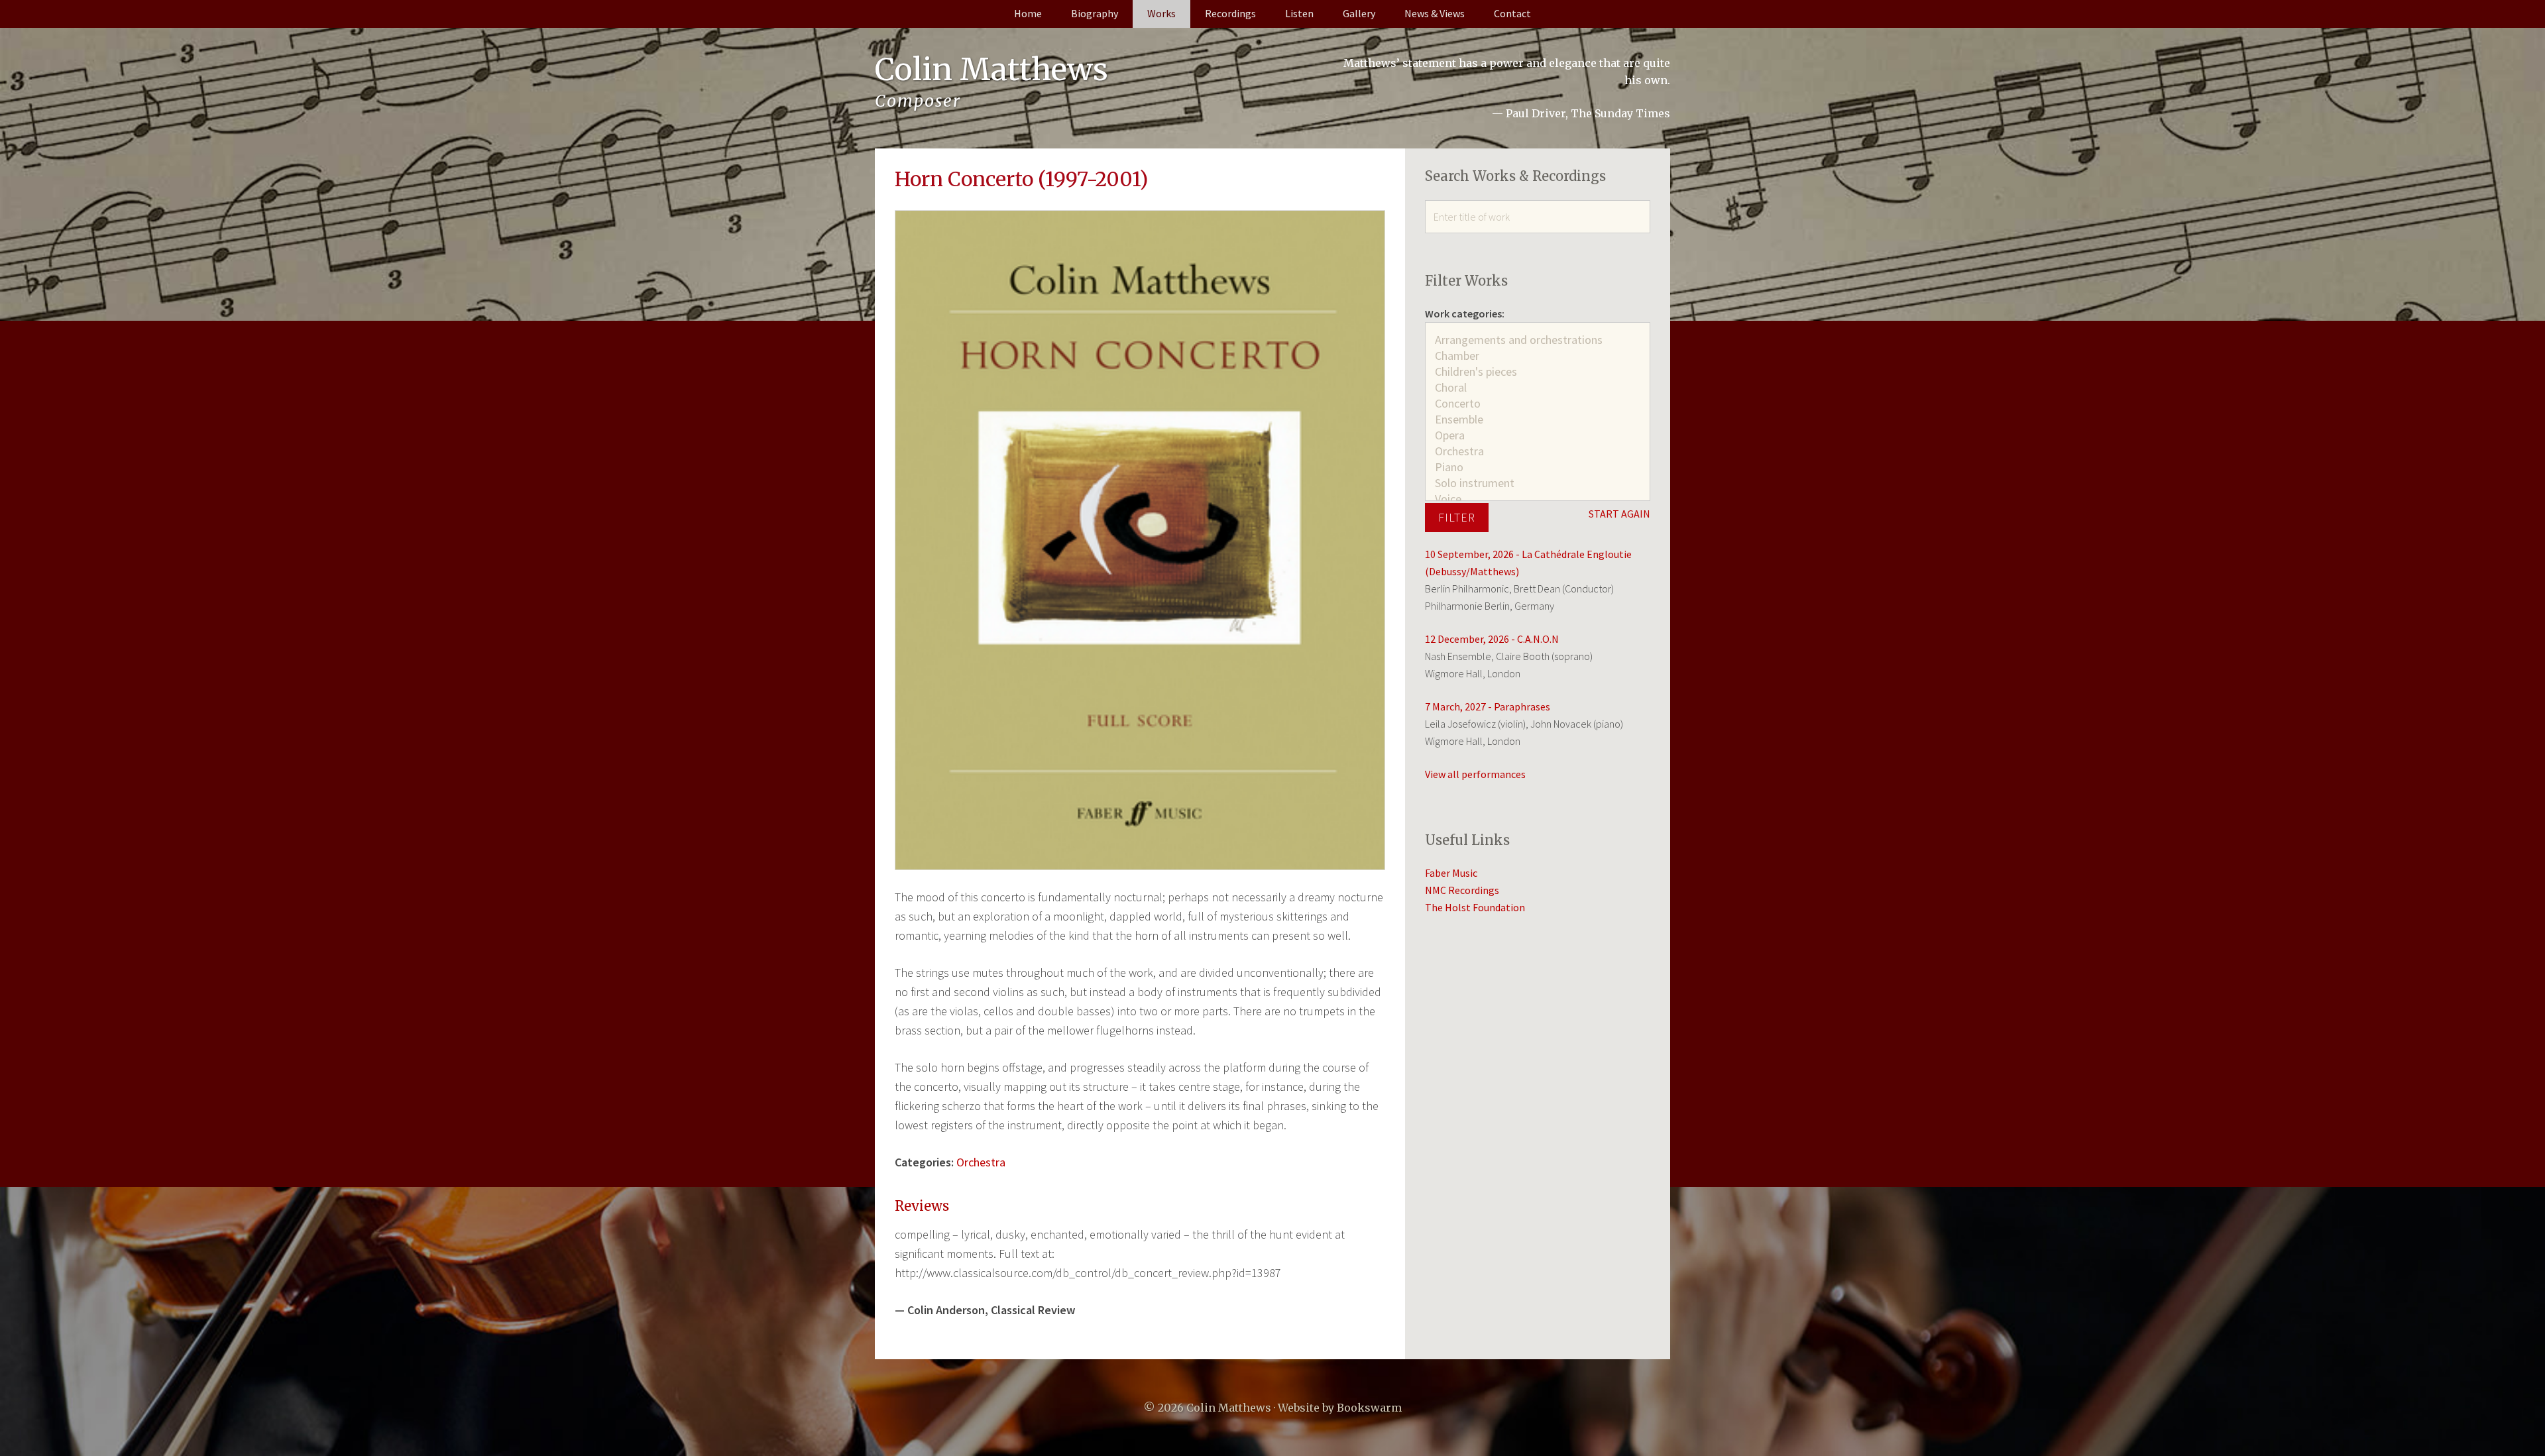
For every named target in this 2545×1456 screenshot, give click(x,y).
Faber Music (1451, 873)
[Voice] (1538, 499)
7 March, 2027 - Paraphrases (1488, 706)
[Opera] (1538, 435)
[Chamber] (1538, 356)
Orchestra (981, 1162)
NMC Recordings (1462, 890)
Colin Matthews (991, 70)
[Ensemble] (1538, 420)
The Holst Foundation (1475, 907)
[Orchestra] (1538, 451)
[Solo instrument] (1538, 483)
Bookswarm (1369, 1408)
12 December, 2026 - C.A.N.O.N (1492, 639)
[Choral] (1538, 388)
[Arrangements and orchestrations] (1538, 340)
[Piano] (1538, 467)
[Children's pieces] (1538, 372)
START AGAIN (1619, 514)
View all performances (1475, 774)
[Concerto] (1538, 404)
